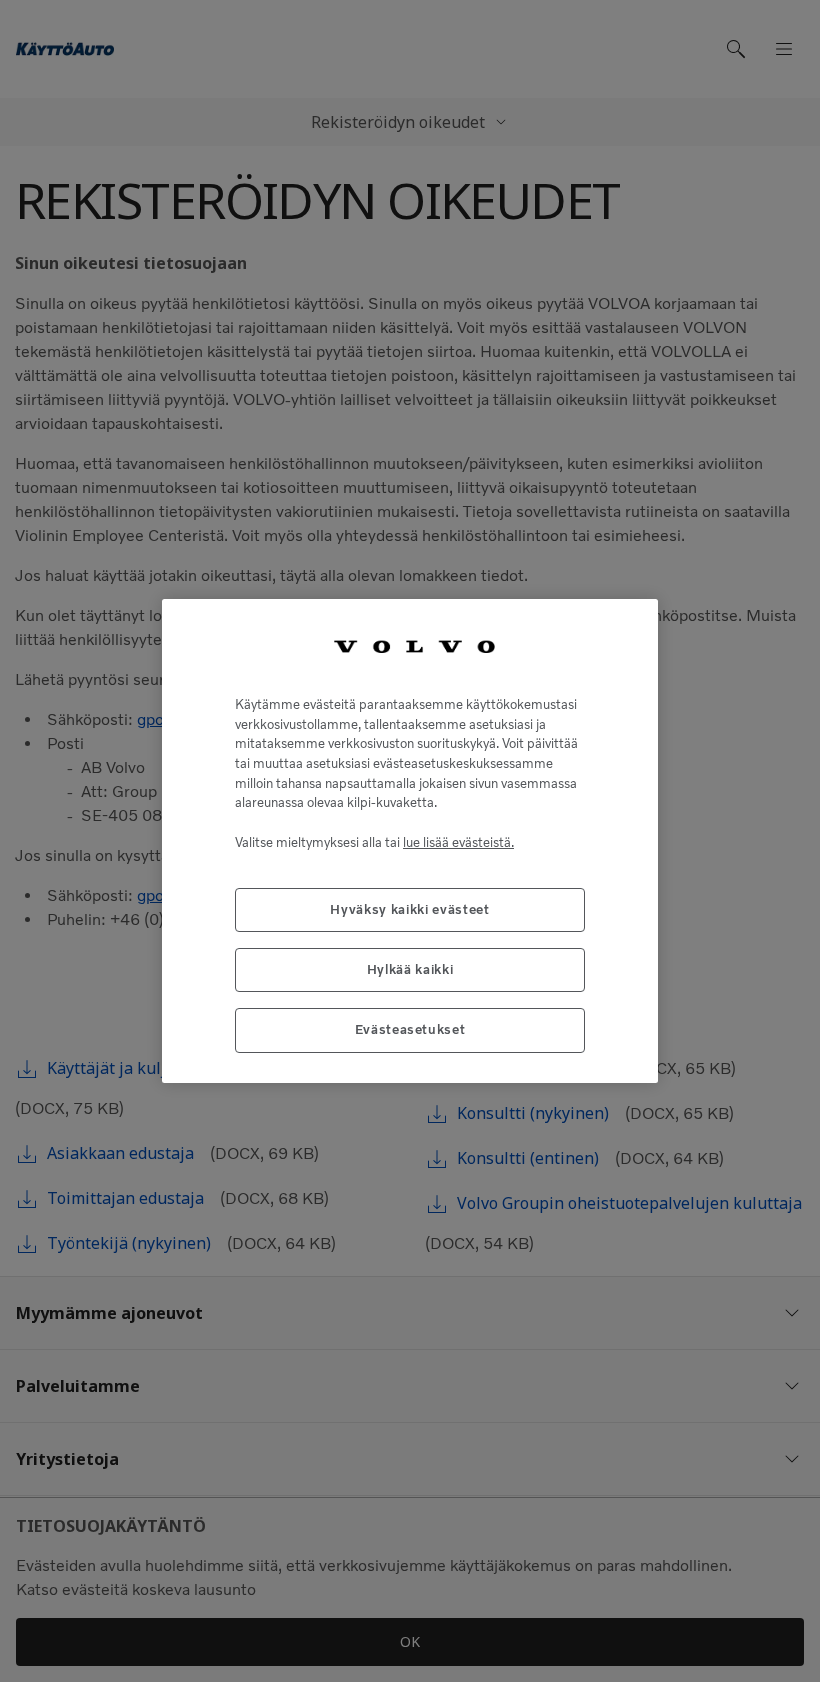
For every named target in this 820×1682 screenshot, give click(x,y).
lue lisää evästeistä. (458, 842)
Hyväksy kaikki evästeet (409, 909)
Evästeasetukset (410, 1029)
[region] (410, 840)
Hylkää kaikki (410, 969)
